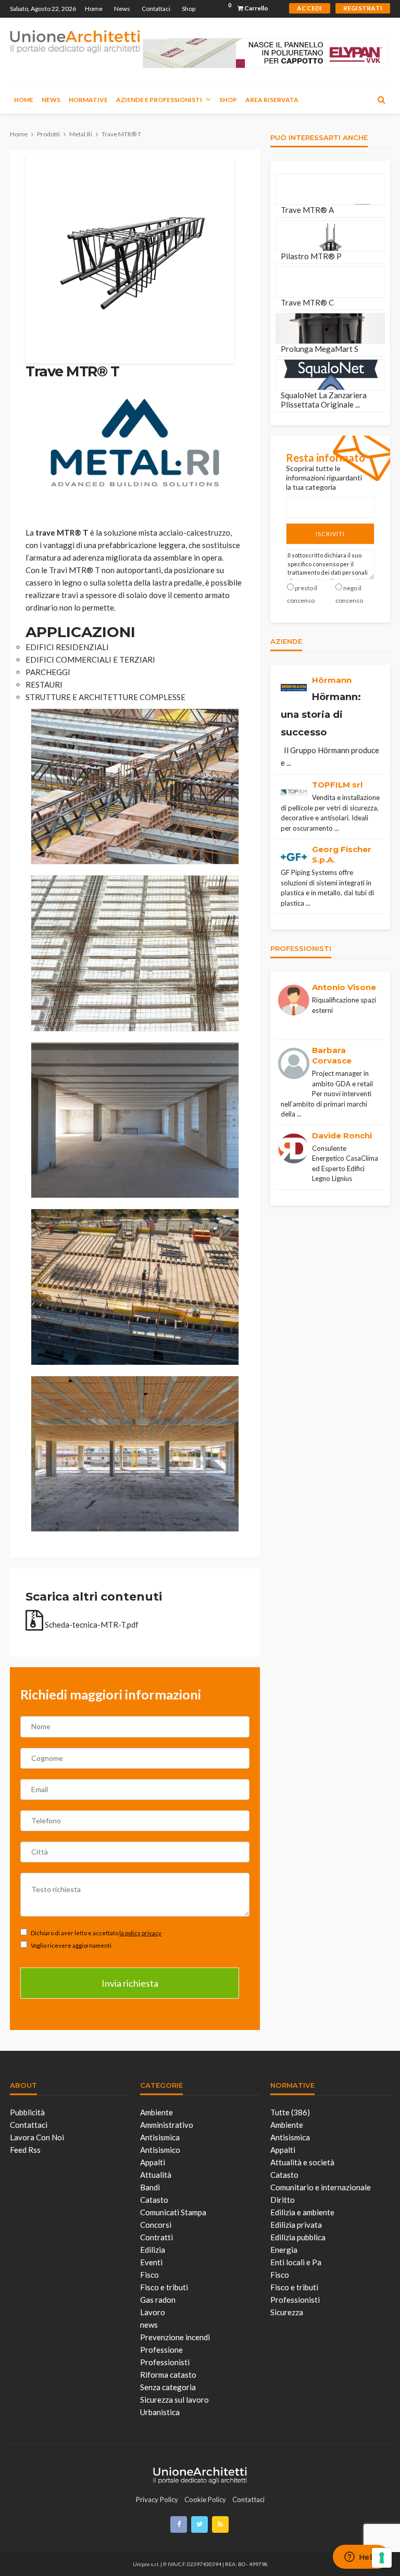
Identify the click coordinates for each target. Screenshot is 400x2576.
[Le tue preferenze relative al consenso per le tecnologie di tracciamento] (382, 2558)
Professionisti (165, 2362)
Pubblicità (27, 2112)
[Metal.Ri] (135, 441)
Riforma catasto (168, 2375)
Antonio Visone (344, 987)
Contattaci (156, 9)
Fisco (149, 2275)
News (122, 9)
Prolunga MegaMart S (320, 349)
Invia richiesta (130, 1983)
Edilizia (153, 2250)
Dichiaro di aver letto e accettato (96, 1933)
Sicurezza (287, 2312)
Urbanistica (160, 2412)
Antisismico (160, 2150)
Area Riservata (272, 100)
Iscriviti (330, 534)
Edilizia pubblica (298, 2237)
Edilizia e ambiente (302, 2212)
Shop (189, 9)
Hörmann (332, 680)
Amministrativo (167, 2125)
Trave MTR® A (307, 210)
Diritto (283, 2200)
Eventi (151, 2262)
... (289, 763)
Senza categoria (168, 2387)
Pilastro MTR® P (311, 256)
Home (94, 9)
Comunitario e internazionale (321, 2187)
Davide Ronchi (342, 1135)
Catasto (154, 2200)
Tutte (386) (290, 2112)
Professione (161, 2350)
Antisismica (160, 2137)
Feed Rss (25, 2150)
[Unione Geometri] (75, 41)
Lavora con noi (37, 2137)
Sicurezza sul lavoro (174, 2400)
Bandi (150, 2187)
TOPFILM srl (337, 785)
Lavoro (153, 2312)
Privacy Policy (157, 2499)
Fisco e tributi (164, 2287)
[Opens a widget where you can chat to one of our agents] (361, 2558)
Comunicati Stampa (173, 2212)
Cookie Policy (205, 2499)
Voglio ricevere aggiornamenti (71, 1945)
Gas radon (158, 2300)
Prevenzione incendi (175, 2337)
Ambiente (157, 2112)
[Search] (381, 99)
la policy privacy (140, 1933)
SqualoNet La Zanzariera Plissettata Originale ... (324, 400)
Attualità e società (302, 2162)
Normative (88, 100)
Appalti (153, 2162)
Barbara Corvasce (332, 1055)
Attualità (156, 2175)
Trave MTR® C (307, 302)
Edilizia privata (296, 2225)
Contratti (157, 2237)
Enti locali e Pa (296, 2262)
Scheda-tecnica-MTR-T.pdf (91, 1625)
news (149, 2325)
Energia (284, 2250)
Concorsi (156, 2225)
